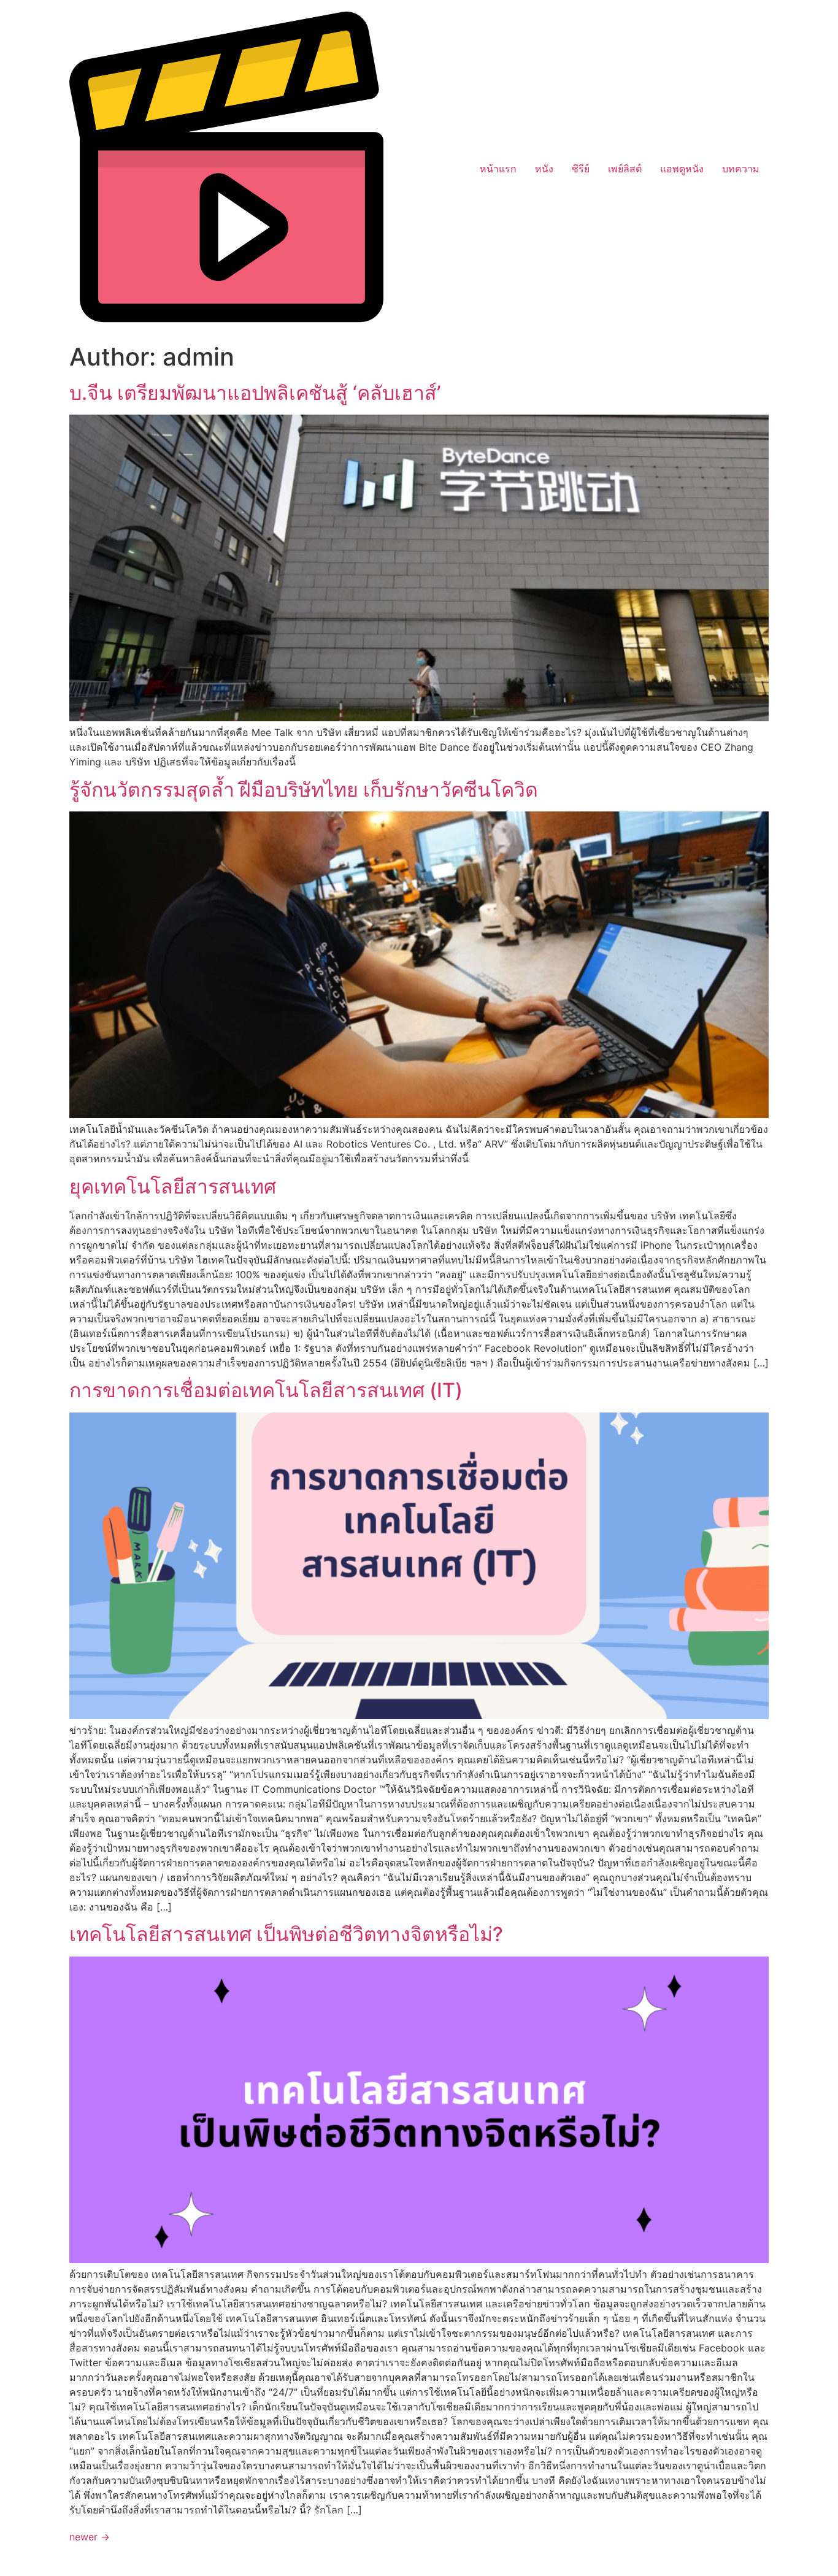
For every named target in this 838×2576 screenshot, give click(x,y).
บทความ (741, 169)
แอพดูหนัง (682, 169)
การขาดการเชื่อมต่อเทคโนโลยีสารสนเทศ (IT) (266, 1390)
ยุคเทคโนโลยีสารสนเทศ (173, 1186)
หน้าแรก (498, 169)
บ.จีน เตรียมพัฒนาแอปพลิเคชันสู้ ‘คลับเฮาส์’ (255, 393)
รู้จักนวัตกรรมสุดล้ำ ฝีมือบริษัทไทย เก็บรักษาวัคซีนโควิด (304, 790)
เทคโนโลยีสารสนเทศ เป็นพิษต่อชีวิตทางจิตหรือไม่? (286, 1934)
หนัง (544, 169)
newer (90, 2537)
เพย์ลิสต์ (625, 169)
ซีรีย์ (581, 169)
